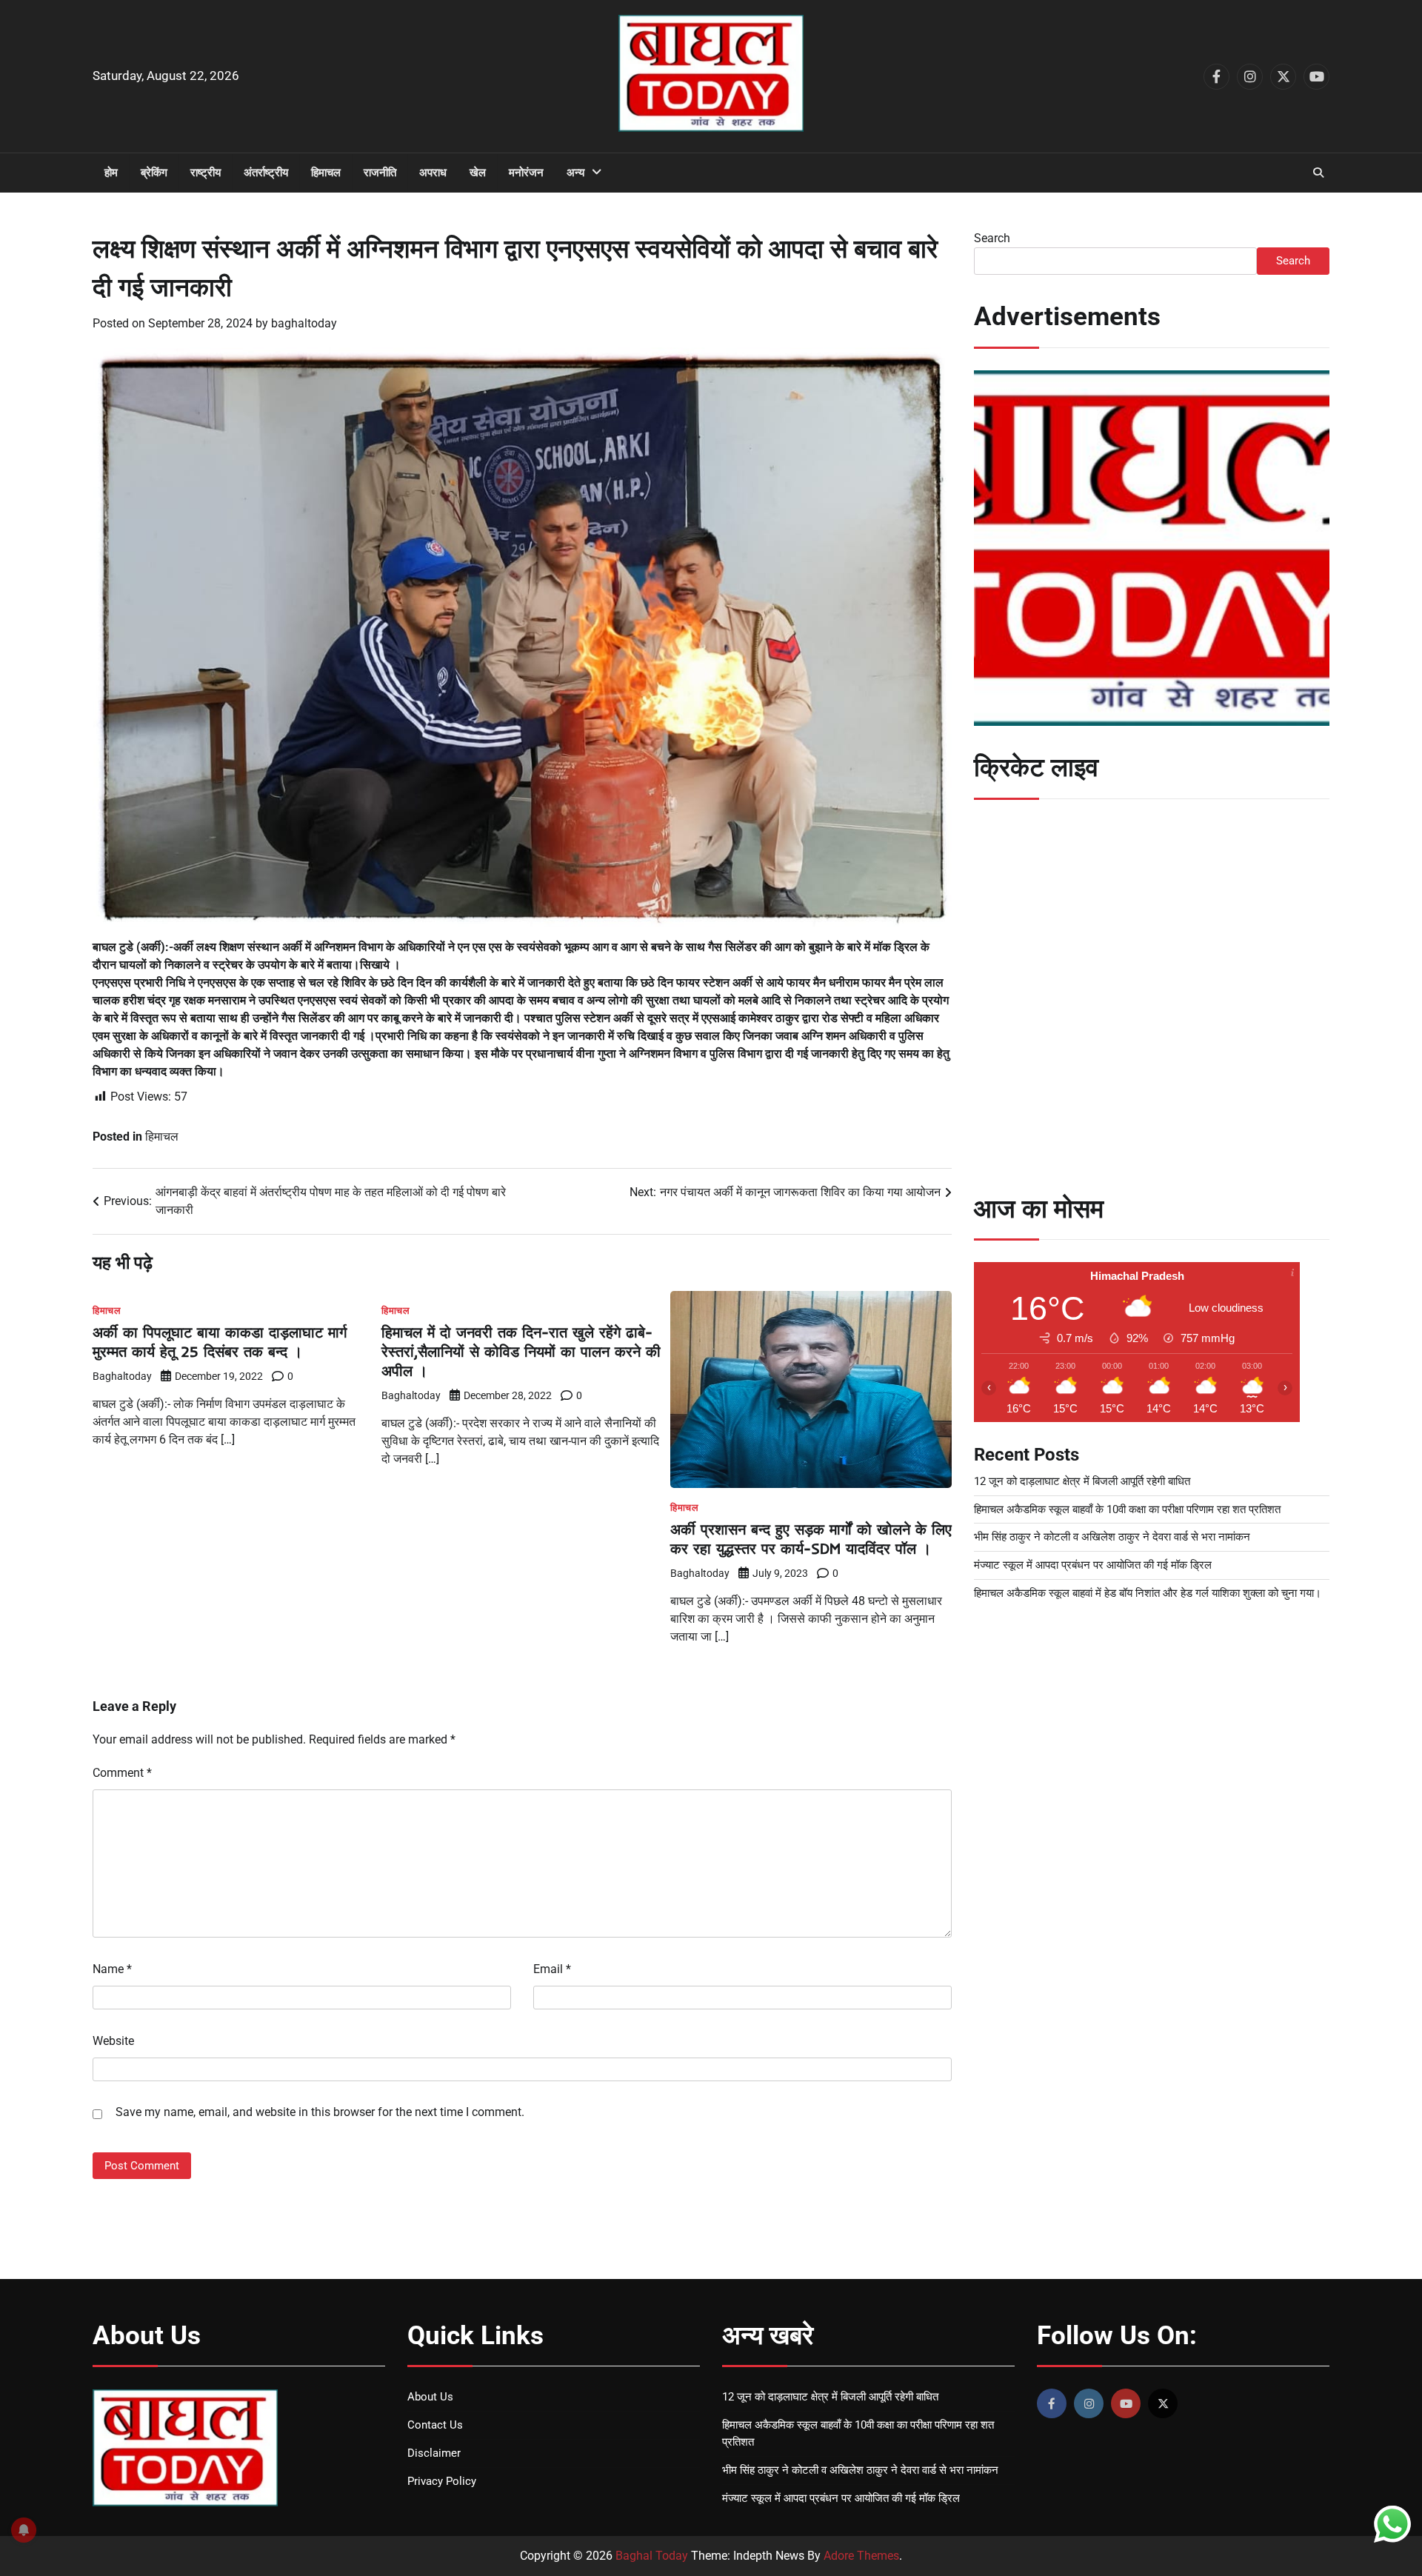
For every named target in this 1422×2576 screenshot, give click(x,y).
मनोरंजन (526, 173)
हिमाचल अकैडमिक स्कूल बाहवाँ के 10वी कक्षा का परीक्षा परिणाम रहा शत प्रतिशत (1127, 1509)
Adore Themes (861, 2556)
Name (112, 1969)
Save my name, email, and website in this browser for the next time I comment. (320, 2112)
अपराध (433, 173)
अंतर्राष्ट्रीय (266, 173)
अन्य (575, 173)
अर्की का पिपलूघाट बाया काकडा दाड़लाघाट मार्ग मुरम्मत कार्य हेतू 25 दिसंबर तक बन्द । (220, 1342)
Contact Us (435, 2425)
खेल (478, 173)
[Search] (1318, 173)
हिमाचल (326, 173)
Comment (122, 1773)
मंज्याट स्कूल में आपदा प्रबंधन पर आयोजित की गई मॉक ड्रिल (1093, 1565)
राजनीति (380, 173)
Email (552, 1969)
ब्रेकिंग (154, 173)
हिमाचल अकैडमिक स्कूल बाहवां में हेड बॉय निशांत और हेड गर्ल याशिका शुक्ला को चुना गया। (1148, 1593)
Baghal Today (652, 2556)
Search (992, 238)
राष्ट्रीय (206, 173)
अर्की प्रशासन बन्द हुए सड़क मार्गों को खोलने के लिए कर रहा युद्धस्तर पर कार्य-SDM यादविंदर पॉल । (811, 1539)
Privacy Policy (442, 2481)
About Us (430, 2397)
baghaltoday (304, 323)
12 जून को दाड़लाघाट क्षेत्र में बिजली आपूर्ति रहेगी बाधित (1082, 1481)
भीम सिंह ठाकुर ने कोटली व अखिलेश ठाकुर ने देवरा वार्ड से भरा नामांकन (1112, 1537)
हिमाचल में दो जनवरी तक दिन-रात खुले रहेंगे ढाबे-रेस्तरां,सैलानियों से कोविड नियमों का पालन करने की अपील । (521, 1351)
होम (111, 173)
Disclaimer (434, 2453)
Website (113, 2041)
